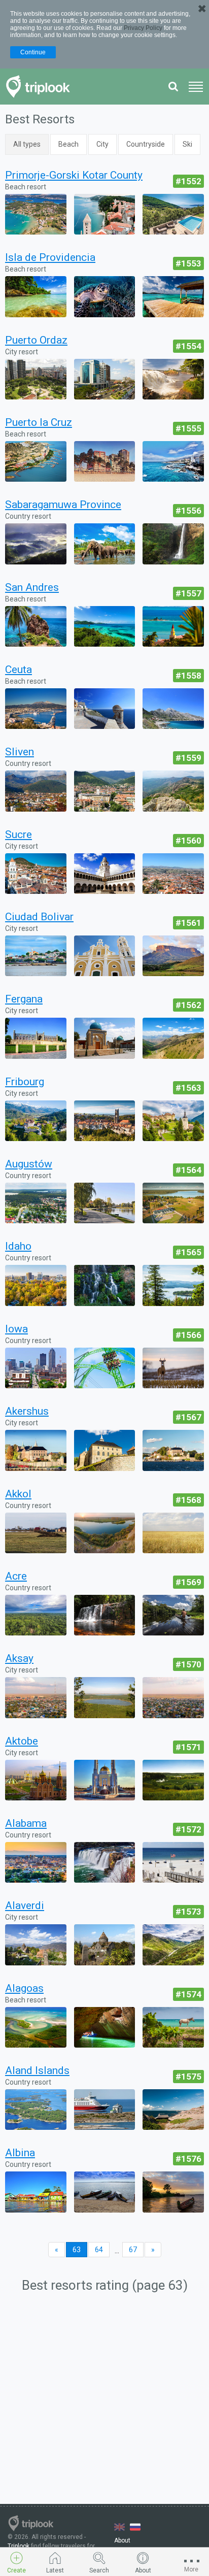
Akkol (18, 1494)
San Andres (32, 587)
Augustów (29, 1164)
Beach (68, 144)
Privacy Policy (143, 28)
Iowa (16, 1329)
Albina (20, 2153)
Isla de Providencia (50, 257)
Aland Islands (37, 2070)
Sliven (20, 752)
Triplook (19, 2546)
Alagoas (24, 1988)
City (102, 144)
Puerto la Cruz (39, 422)
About (122, 2540)
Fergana (24, 999)
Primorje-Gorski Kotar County (74, 175)
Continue (33, 52)
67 (133, 2250)
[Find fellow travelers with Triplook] (41, 87)
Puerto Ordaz (36, 340)
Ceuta (19, 670)
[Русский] (135, 2527)
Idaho (18, 1246)
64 (99, 2250)
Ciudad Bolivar (39, 917)
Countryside (146, 144)
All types (27, 144)
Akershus (27, 1411)
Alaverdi (25, 1905)
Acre (16, 1576)
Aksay (19, 1658)
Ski (187, 144)
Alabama (26, 1823)
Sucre (19, 834)
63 (77, 2250)
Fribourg (25, 1082)
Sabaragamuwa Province (63, 505)
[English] (119, 2527)
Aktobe (22, 1741)
